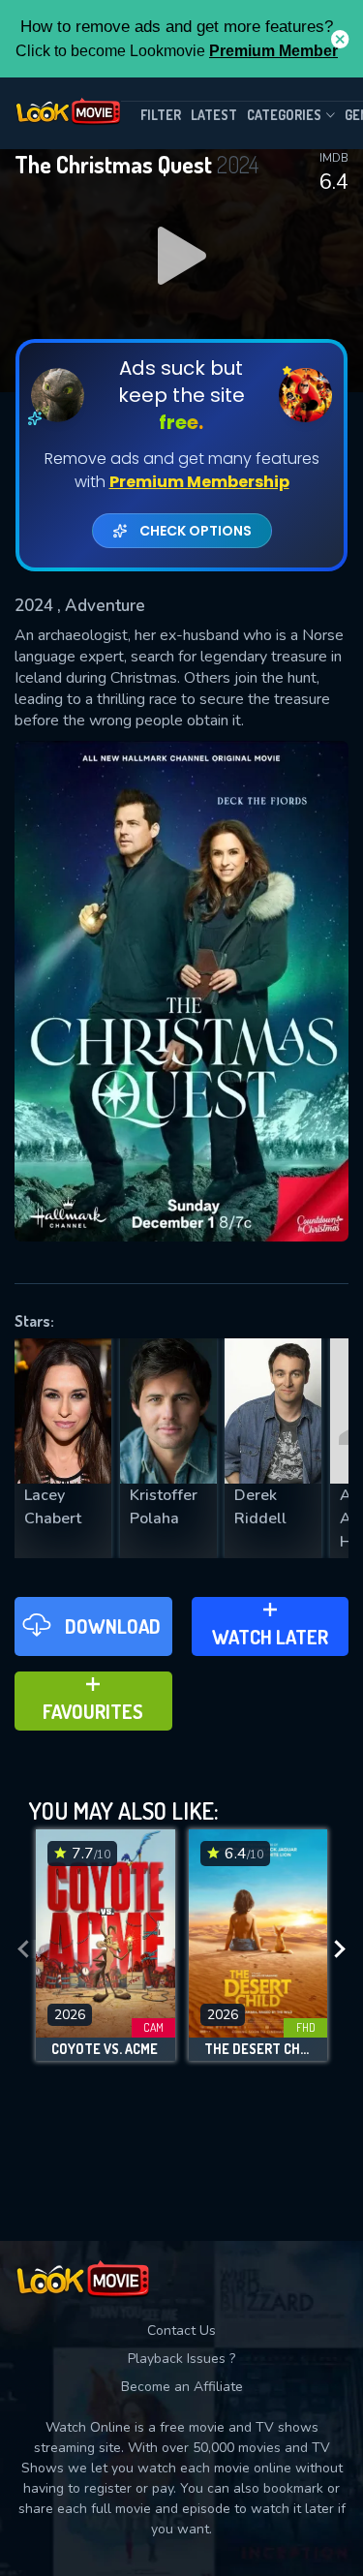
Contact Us (181, 2331)
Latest (214, 115)
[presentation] (23, 1950)
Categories (284, 115)
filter (161, 115)
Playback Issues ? (181, 2359)
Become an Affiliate (182, 2387)
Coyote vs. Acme (105, 2049)
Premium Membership (199, 482)
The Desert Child (258, 2049)
